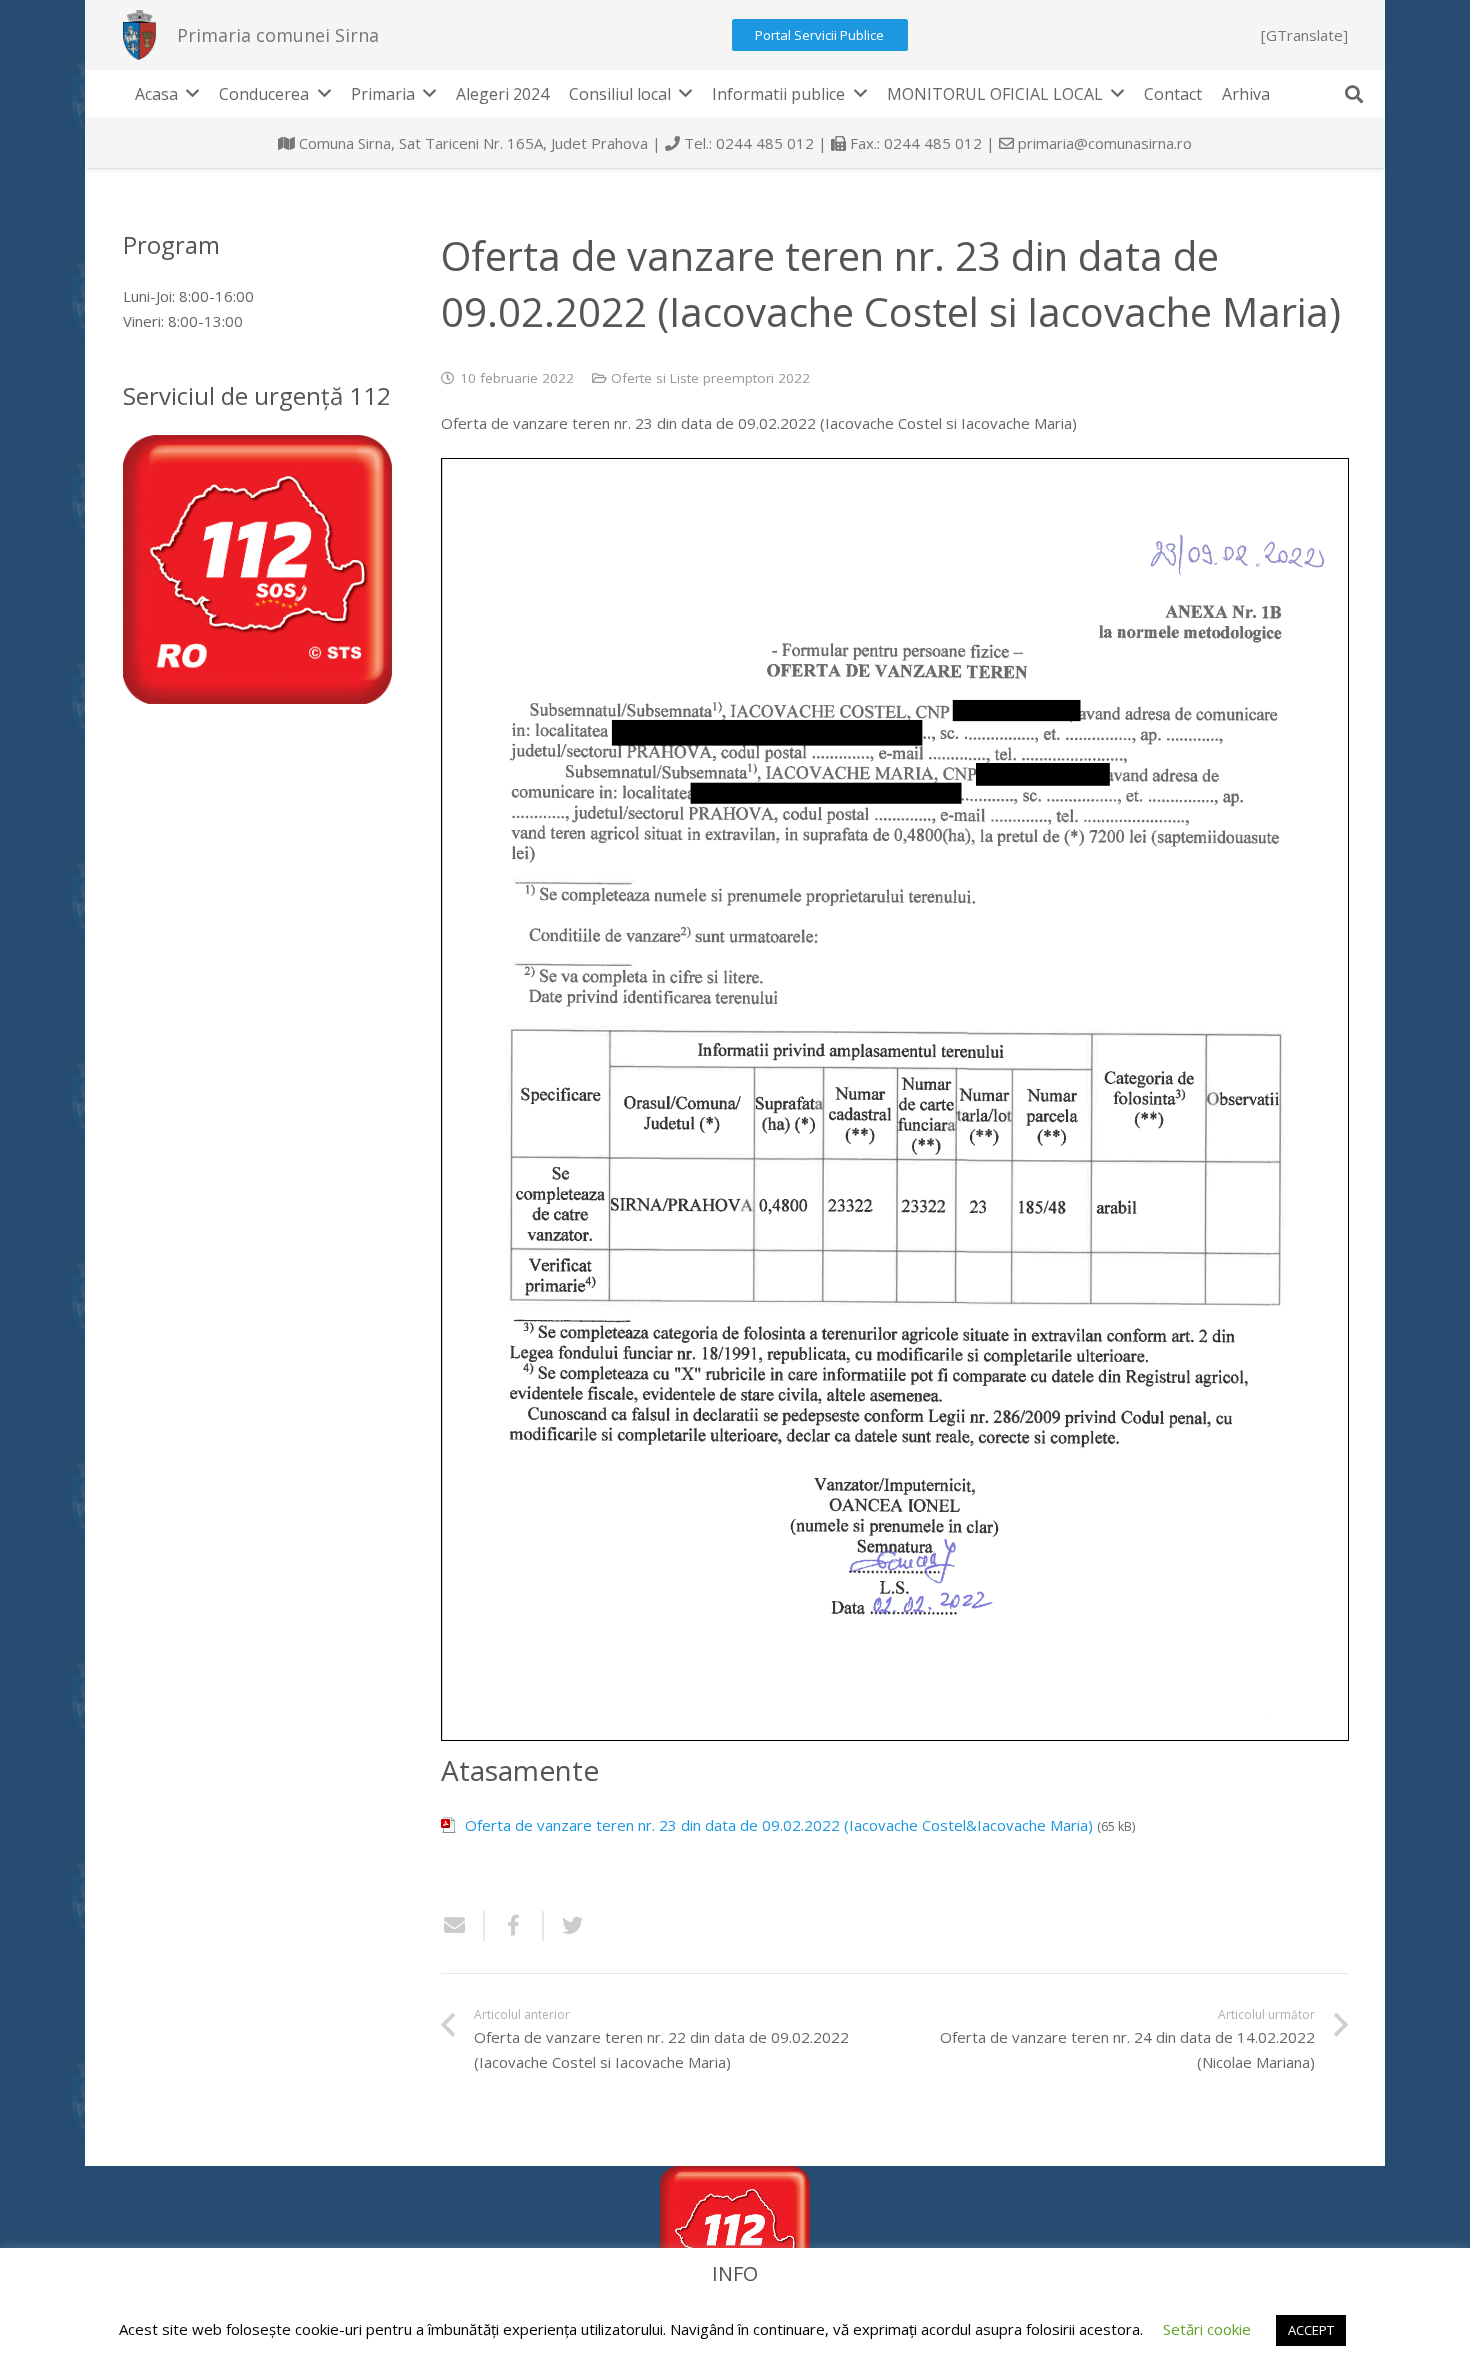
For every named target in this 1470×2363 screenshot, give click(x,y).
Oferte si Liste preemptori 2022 (710, 378)
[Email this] (463, 1926)
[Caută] (1354, 94)
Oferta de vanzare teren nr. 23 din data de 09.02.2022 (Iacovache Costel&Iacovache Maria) (779, 1825)
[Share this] (514, 1926)
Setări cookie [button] (1207, 2329)
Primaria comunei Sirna (278, 35)
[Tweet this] (565, 1926)
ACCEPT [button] (1311, 2330)
